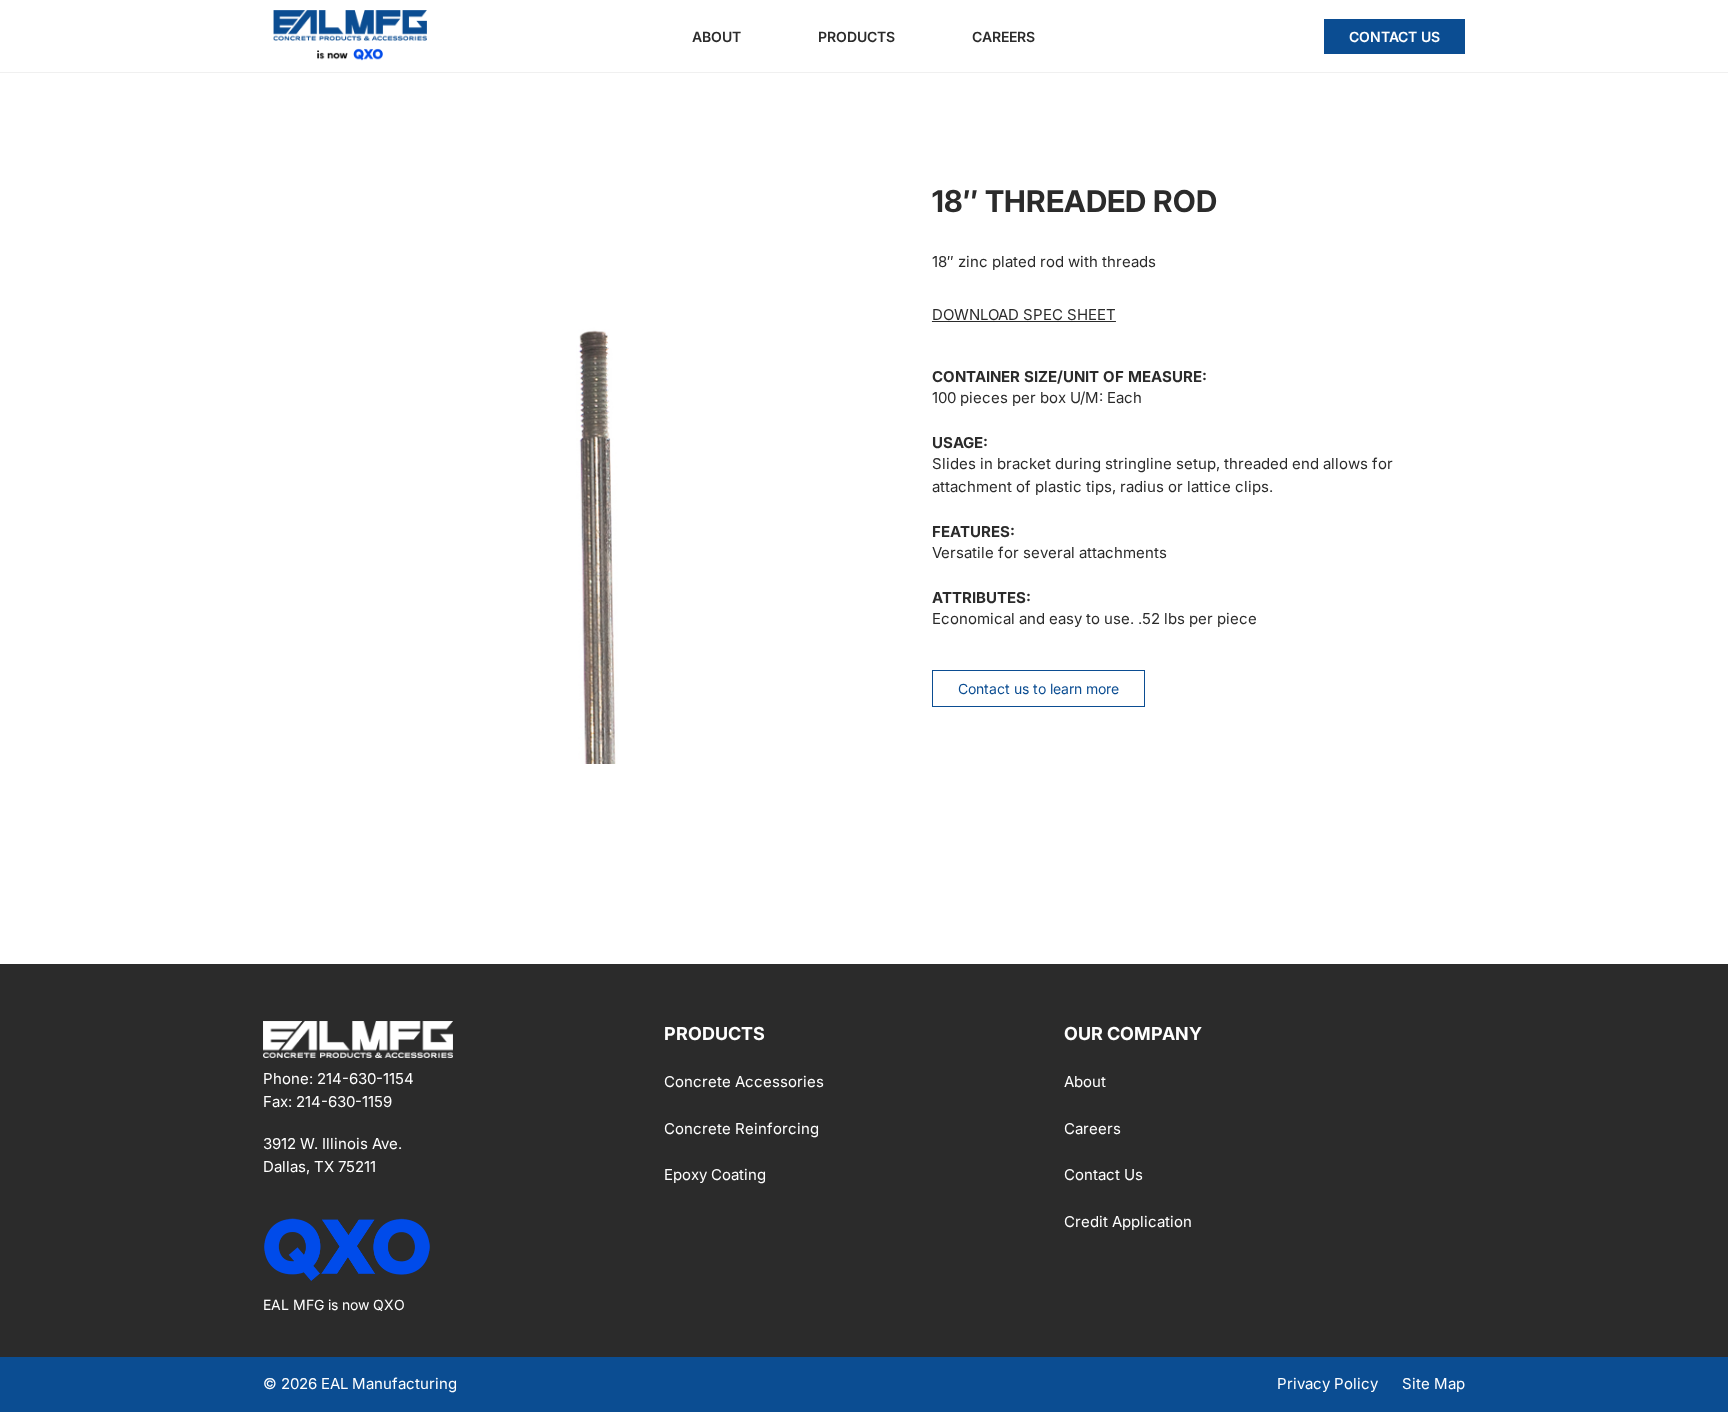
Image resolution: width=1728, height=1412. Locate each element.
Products (856, 36)
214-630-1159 (344, 1100)
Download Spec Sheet (1024, 314)
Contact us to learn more (1038, 688)
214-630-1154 (365, 1078)
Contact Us (1394, 36)
